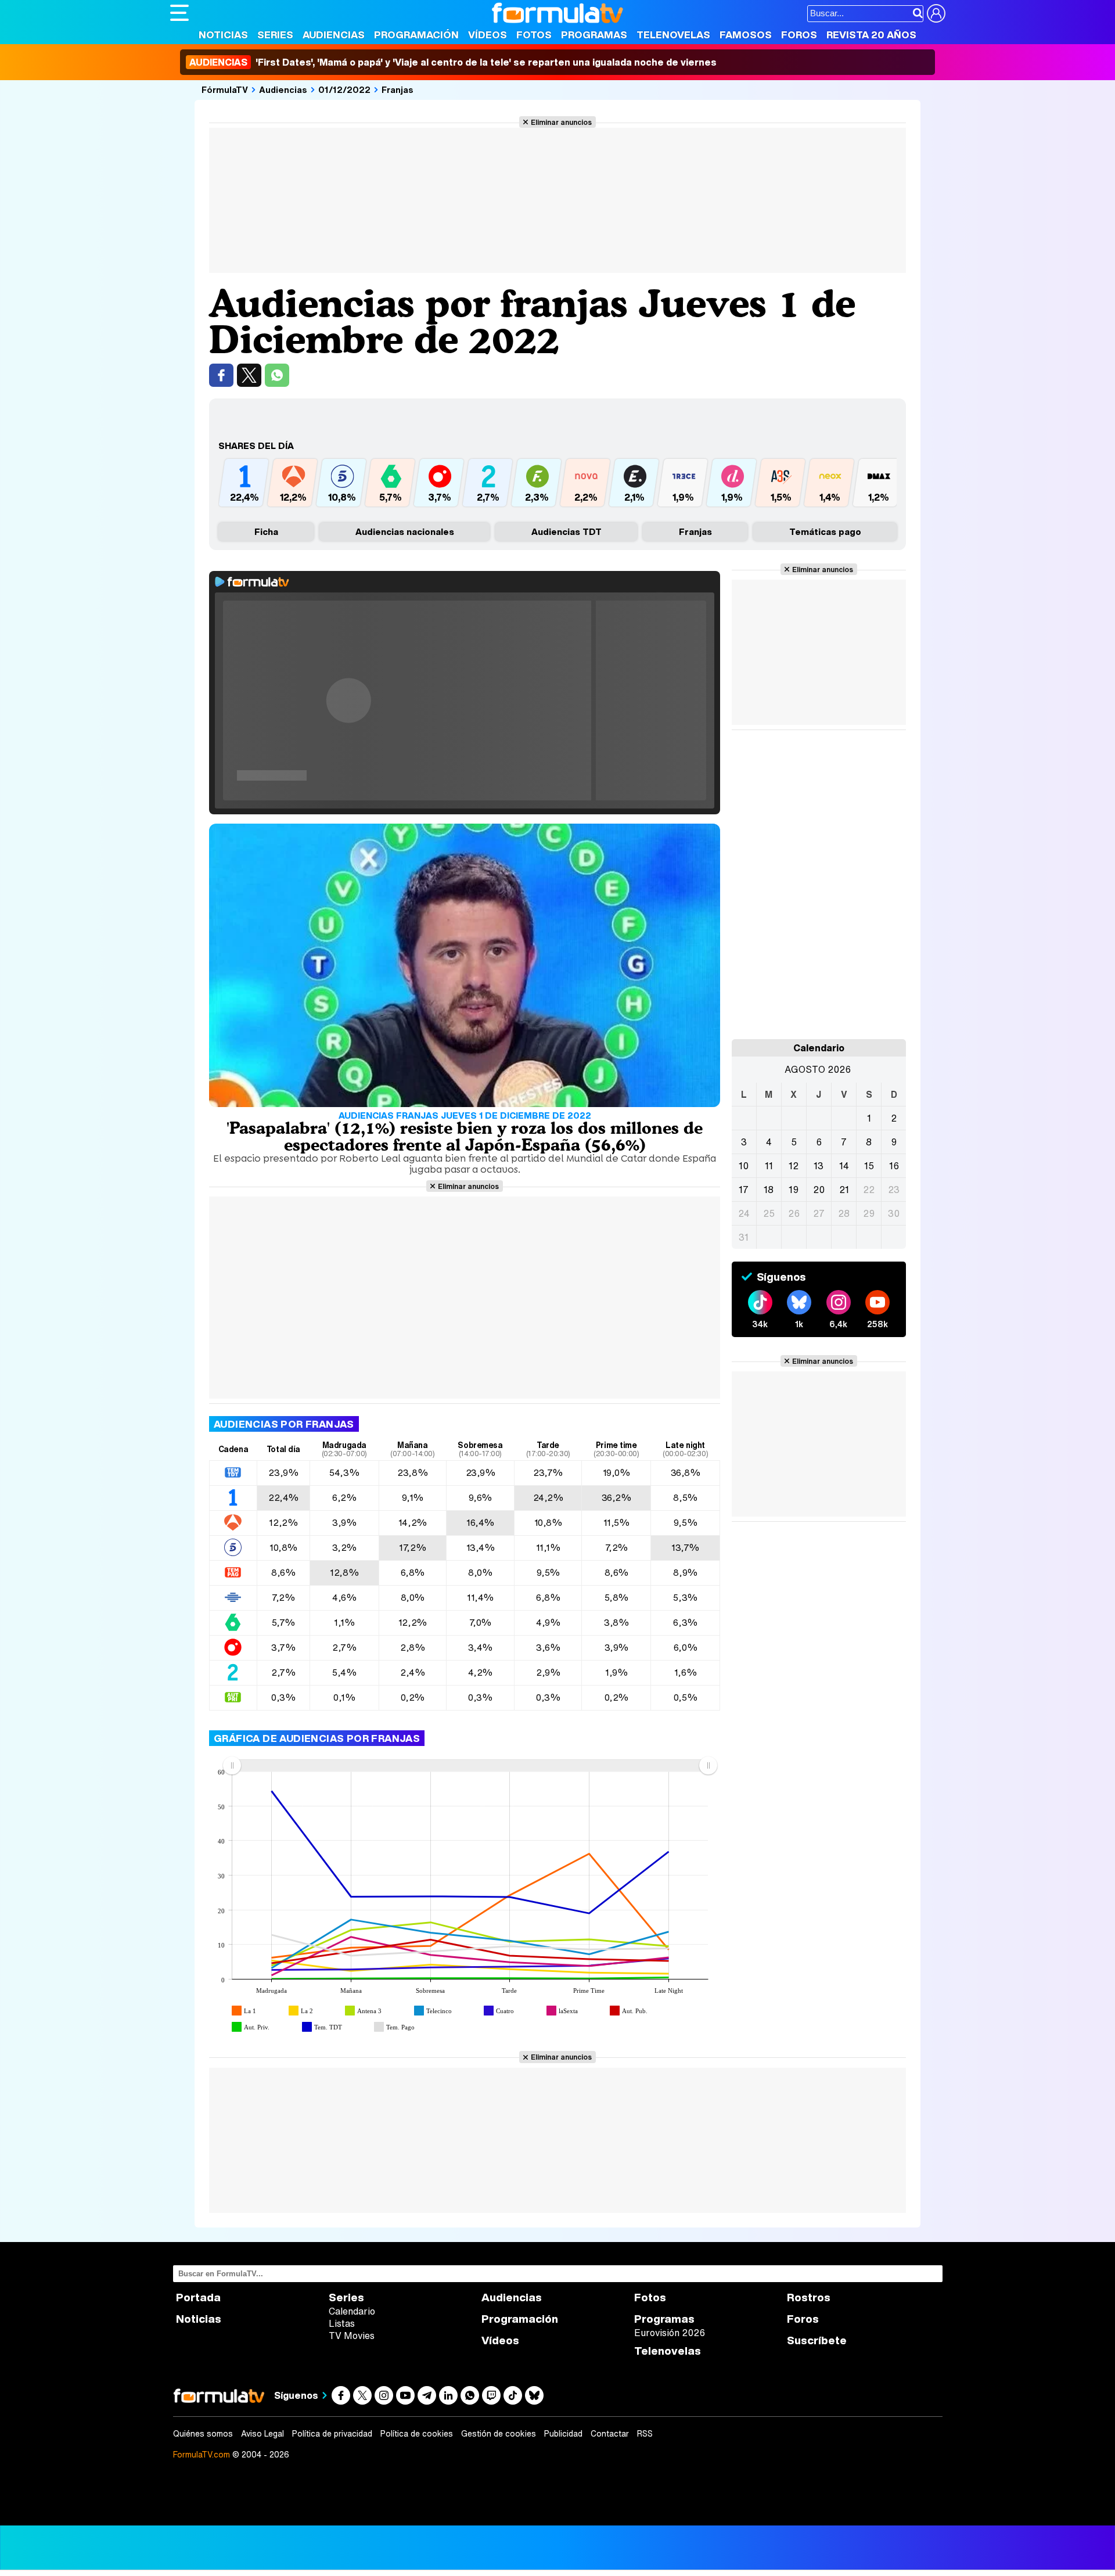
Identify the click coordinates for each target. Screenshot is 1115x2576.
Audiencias (334, 35)
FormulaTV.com (202, 2454)
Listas (342, 2323)
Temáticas (825, 531)
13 (819, 1166)
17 (744, 1190)
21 (844, 1190)
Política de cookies (417, 2434)
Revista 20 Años (871, 35)
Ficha (266, 531)
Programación (416, 35)
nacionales (405, 531)
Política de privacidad (332, 2434)
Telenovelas (673, 35)
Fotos (534, 35)
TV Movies (352, 2336)
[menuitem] (470, 1765)
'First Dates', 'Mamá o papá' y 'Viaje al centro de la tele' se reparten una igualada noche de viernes (453, 62)
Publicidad (563, 2434)
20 (819, 1190)
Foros (799, 35)
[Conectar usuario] (936, 13)
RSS (645, 2434)
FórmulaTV (225, 89)
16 (894, 1166)
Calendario (352, 2311)
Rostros (809, 2297)
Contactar (610, 2434)
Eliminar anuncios (561, 122)
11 (769, 1166)
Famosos (746, 35)
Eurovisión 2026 (670, 2333)
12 (794, 1166)
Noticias (223, 35)
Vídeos (488, 35)
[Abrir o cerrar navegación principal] (179, 13)
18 (769, 1190)
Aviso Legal (262, 2434)
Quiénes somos (203, 2434)
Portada (198, 2297)
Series (275, 35)
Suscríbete (817, 2340)
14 (844, 1166)
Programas (594, 35)
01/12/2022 (344, 89)
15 (869, 1166)
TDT (567, 531)
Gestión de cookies (499, 2434)
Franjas (398, 89)
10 (744, 1166)
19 (794, 1190)
